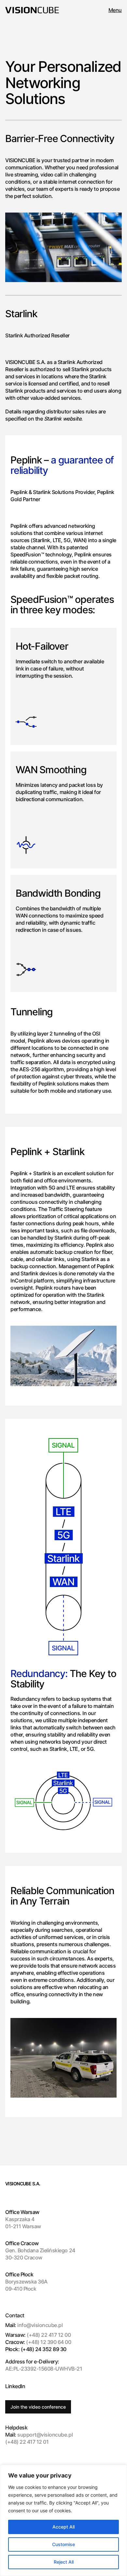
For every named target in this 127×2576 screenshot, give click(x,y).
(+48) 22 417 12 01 (27, 2442)
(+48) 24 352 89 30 (36, 2349)
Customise (63, 2544)
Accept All (63, 2527)
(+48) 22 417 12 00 (38, 2335)
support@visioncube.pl (39, 2435)
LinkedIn (15, 2386)
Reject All (64, 2562)
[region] (63, 2520)
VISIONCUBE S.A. (23, 2184)
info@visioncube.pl (40, 2325)
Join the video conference (38, 2407)
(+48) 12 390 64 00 (38, 2342)
